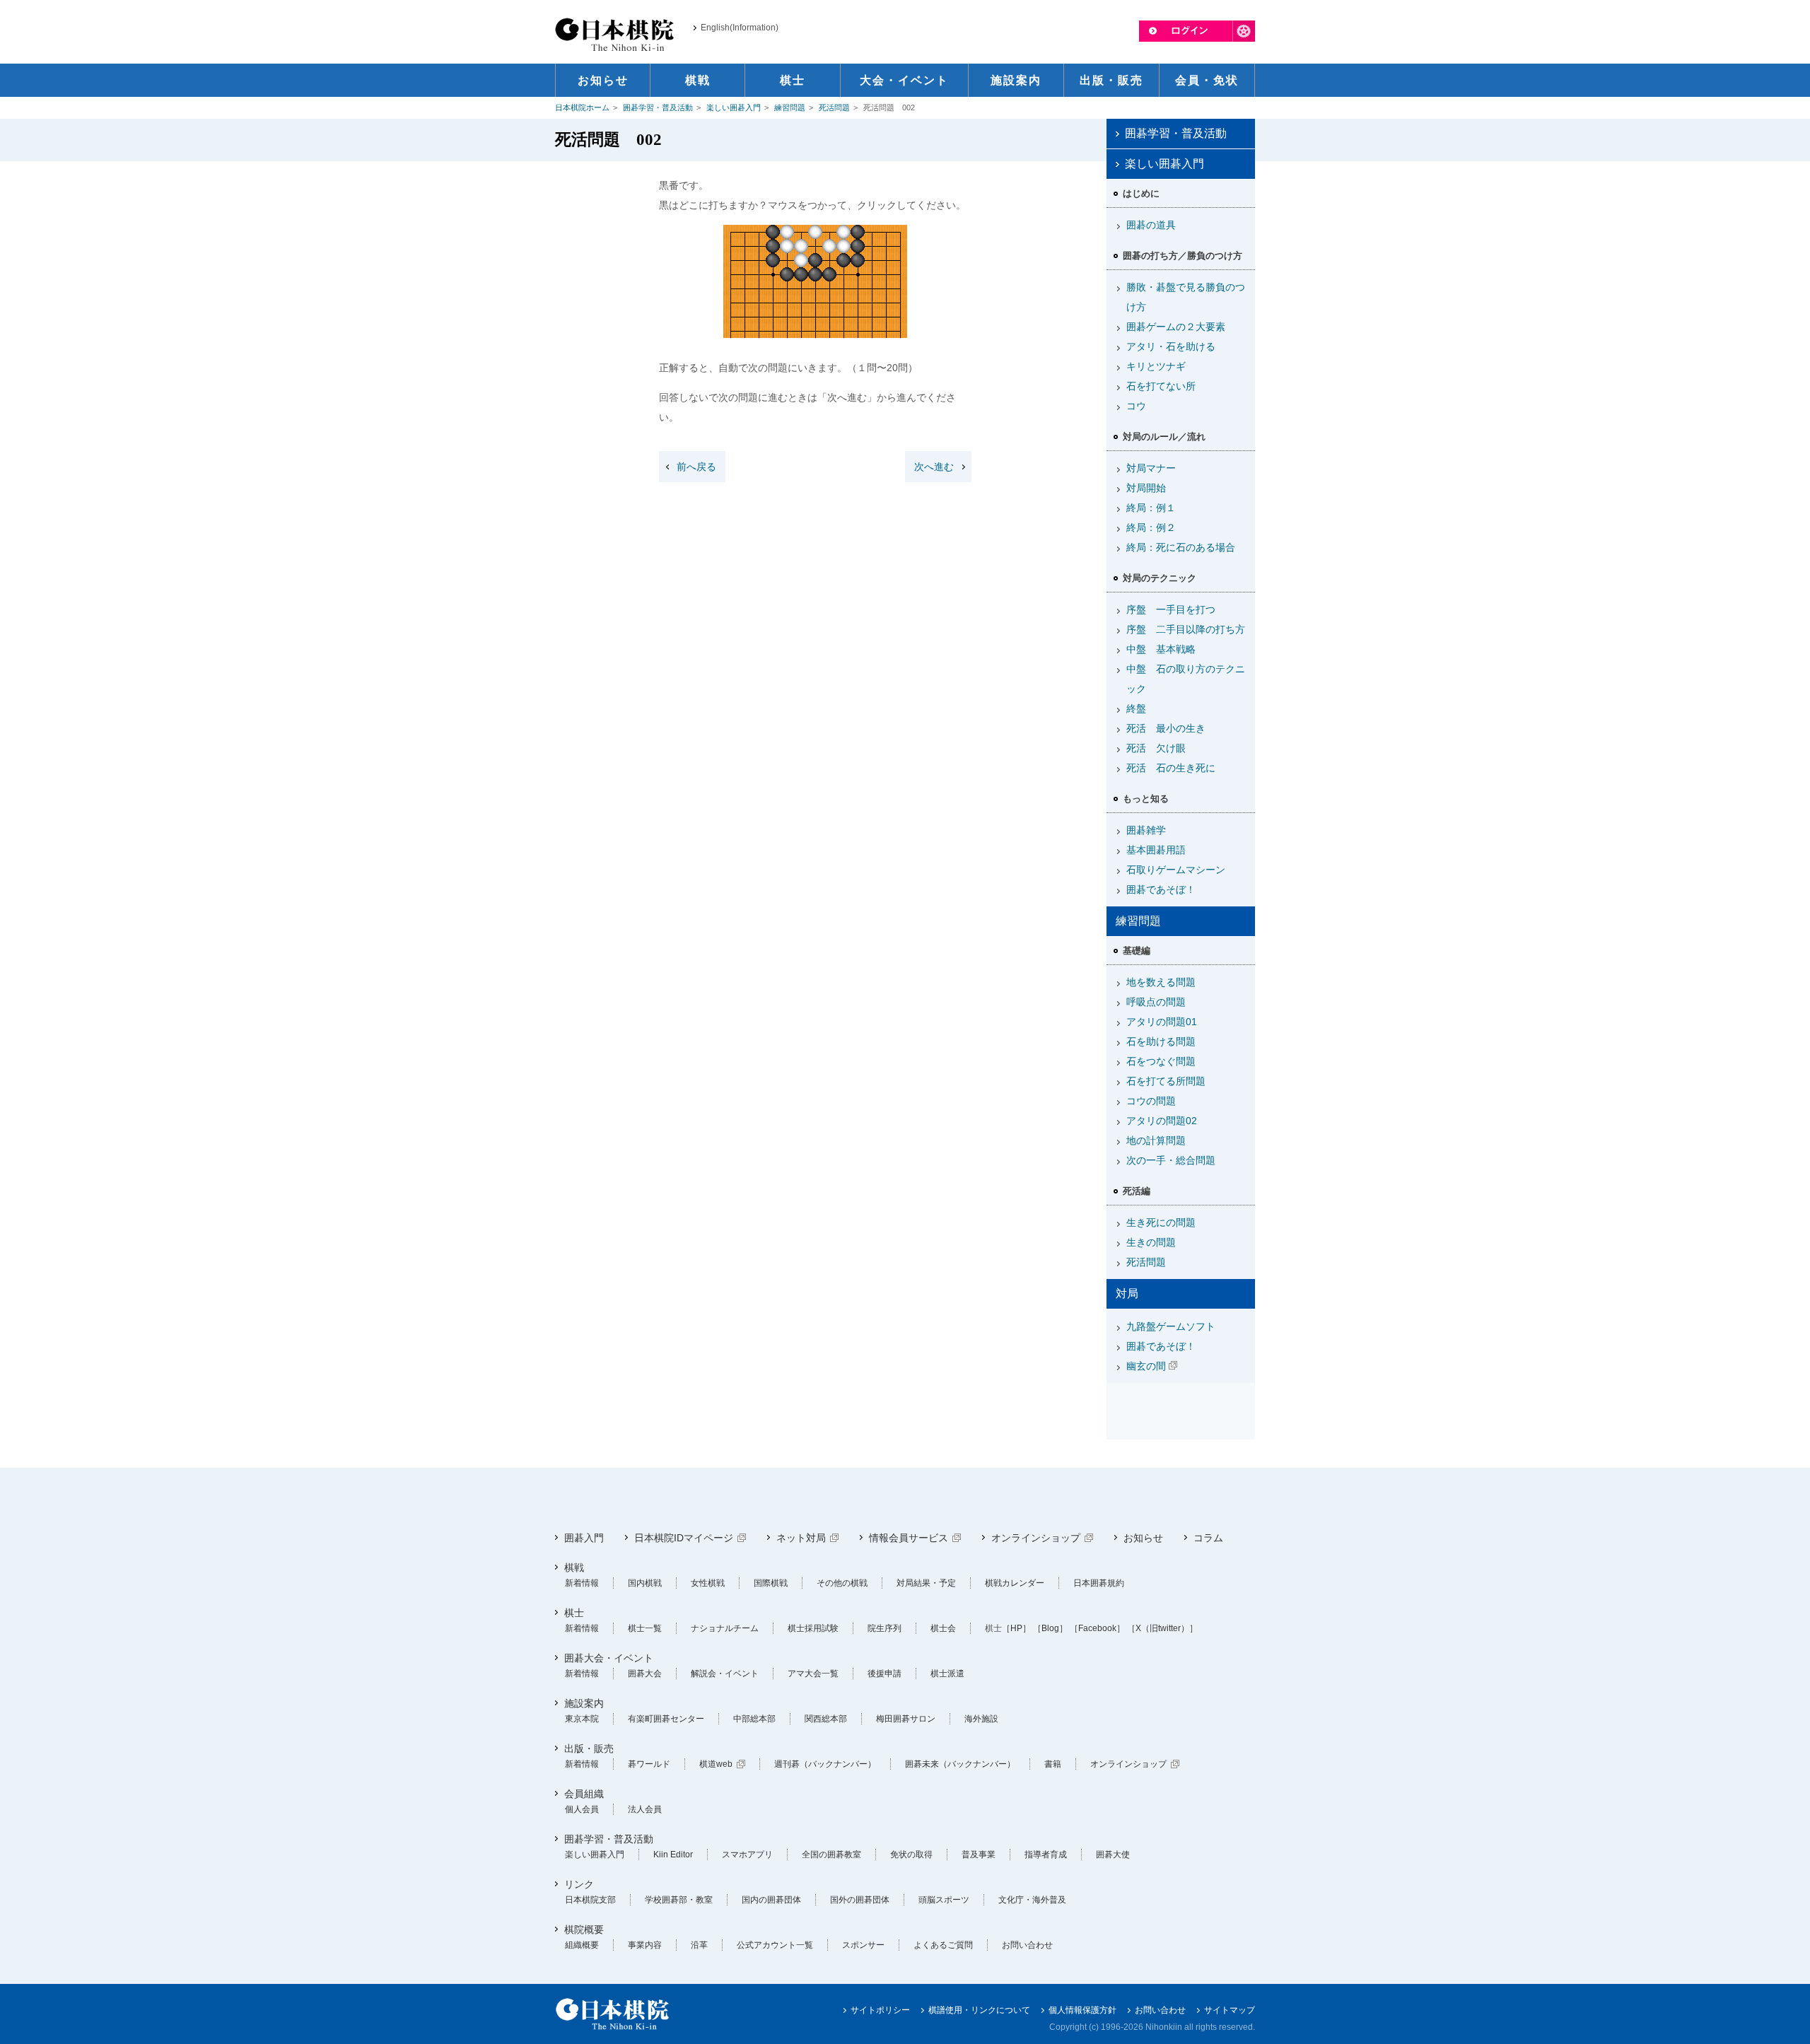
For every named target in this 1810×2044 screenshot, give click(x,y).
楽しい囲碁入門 (734, 107)
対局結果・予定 (926, 1583)
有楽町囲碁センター (666, 1719)
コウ (1136, 406)
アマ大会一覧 (813, 1674)
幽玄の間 (1146, 1366)
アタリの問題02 (1162, 1121)
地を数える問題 (1161, 982)
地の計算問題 (1156, 1140)
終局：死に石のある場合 (1181, 547)
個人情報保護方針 (1082, 2010)
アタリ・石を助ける (1171, 346)
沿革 (699, 1945)
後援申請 (884, 1674)
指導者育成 (1046, 1855)
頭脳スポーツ (944, 1900)
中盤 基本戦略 (1161, 649)
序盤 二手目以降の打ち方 (1186, 629)
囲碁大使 (1113, 1855)
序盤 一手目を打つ (1171, 609)
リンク (579, 1884)
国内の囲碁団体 (771, 1900)
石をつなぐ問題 (1161, 1061)
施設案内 (584, 1703)
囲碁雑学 (1146, 830)
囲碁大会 (645, 1674)
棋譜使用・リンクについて (979, 2010)
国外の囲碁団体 (860, 1900)
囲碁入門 (584, 1538)
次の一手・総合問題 (1171, 1160)
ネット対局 (801, 1538)
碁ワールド (649, 1764)
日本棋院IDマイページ (684, 1538)
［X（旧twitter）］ (1162, 1628)
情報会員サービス (909, 1538)
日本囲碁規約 (1099, 1583)
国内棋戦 (645, 1583)
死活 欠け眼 (1156, 748)
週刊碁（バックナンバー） (825, 1764)
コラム (1208, 1538)
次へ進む (934, 467)
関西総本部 (826, 1719)
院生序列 (884, 1628)
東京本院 (582, 1719)
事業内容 (645, 1945)
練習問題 (790, 107)
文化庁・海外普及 (1032, 1900)
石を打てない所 (1161, 386)
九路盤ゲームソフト (1171, 1326)
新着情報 (582, 1583)
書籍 (1053, 1764)
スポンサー (863, 1945)
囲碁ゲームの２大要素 (1176, 327)
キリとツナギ (1156, 366)
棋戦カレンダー (1015, 1583)
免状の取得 (911, 1855)
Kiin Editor (673, 1855)
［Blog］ (1050, 1628)
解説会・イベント (725, 1674)
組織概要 (582, 1945)
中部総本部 (754, 1719)
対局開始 (1146, 488)
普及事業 (979, 1855)
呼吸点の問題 (1156, 1002)
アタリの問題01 (1162, 1022)
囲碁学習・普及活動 (658, 107)
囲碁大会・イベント (609, 1658)
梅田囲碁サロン (906, 1719)
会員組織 (584, 1794)
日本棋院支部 (590, 1900)
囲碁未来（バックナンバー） (960, 1764)
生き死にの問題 (1161, 1222)
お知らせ (1143, 1538)
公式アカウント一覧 (775, 1945)
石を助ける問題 (1161, 1041)
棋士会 (943, 1628)
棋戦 (574, 1567)
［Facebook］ (1097, 1628)
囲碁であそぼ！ (1161, 889)
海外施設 (981, 1719)
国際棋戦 (771, 1583)
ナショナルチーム (725, 1628)
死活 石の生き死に (1171, 768)
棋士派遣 (947, 1674)
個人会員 (582, 1809)
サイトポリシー (880, 2010)
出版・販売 (589, 1748)
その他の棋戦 (842, 1583)
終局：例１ (1151, 508)
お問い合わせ (1027, 1945)
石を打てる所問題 (1166, 1081)
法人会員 (645, 1809)
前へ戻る (696, 467)
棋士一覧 (645, 1628)
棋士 (574, 1613)
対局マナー (1151, 468)
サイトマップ (1230, 2010)
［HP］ (1016, 1628)
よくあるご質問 (943, 1945)
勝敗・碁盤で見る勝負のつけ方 (1186, 297)
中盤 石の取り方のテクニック (1186, 679)
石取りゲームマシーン (1176, 870)
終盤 (1136, 708)
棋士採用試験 (813, 1628)
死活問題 (834, 107)
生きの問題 (1151, 1242)
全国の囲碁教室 (831, 1855)
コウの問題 (1151, 1101)
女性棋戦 (708, 1583)
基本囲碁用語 (1156, 850)
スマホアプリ (747, 1855)
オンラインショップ (1036, 1538)
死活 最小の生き (1166, 728)
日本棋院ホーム (582, 107)
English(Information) (740, 28)
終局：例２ (1151, 527)
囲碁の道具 (1151, 225)
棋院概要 (584, 1929)
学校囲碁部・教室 (679, 1900)
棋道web (716, 1764)
